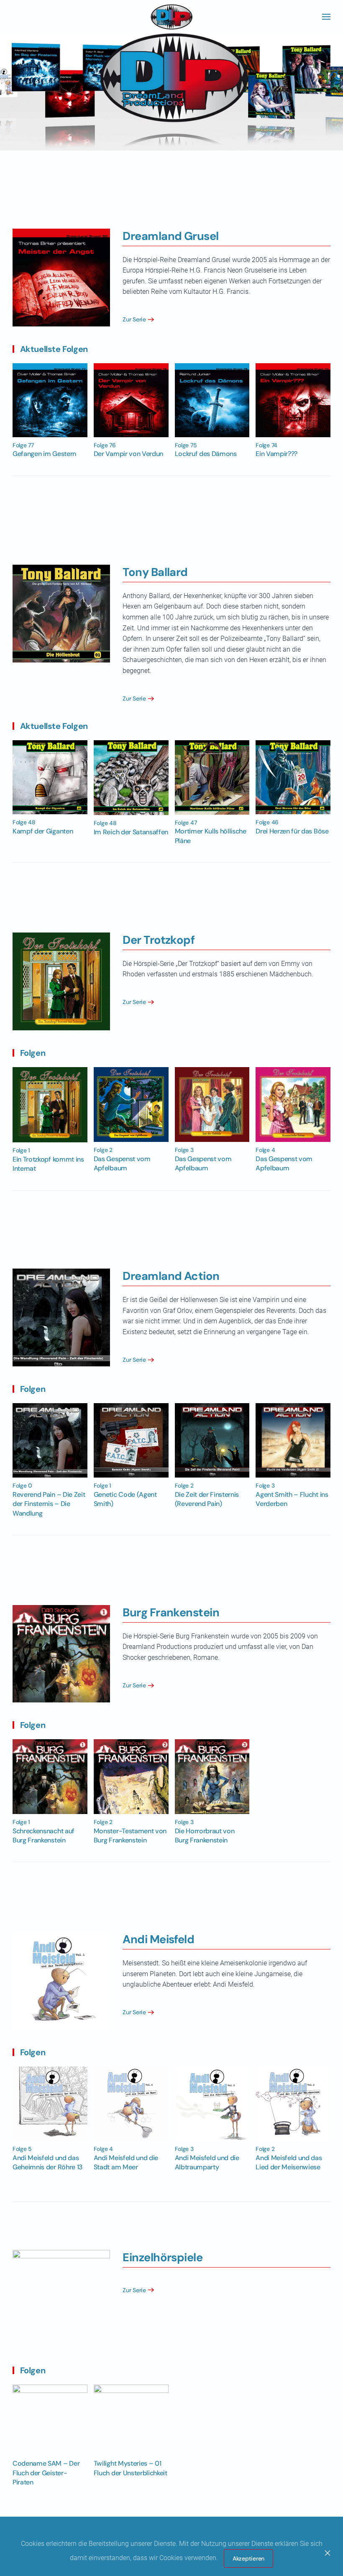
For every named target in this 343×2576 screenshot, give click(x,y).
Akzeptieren (248, 2558)
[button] (326, 17)
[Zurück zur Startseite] (171, 17)
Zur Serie (134, 319)
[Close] (328, 2553)
